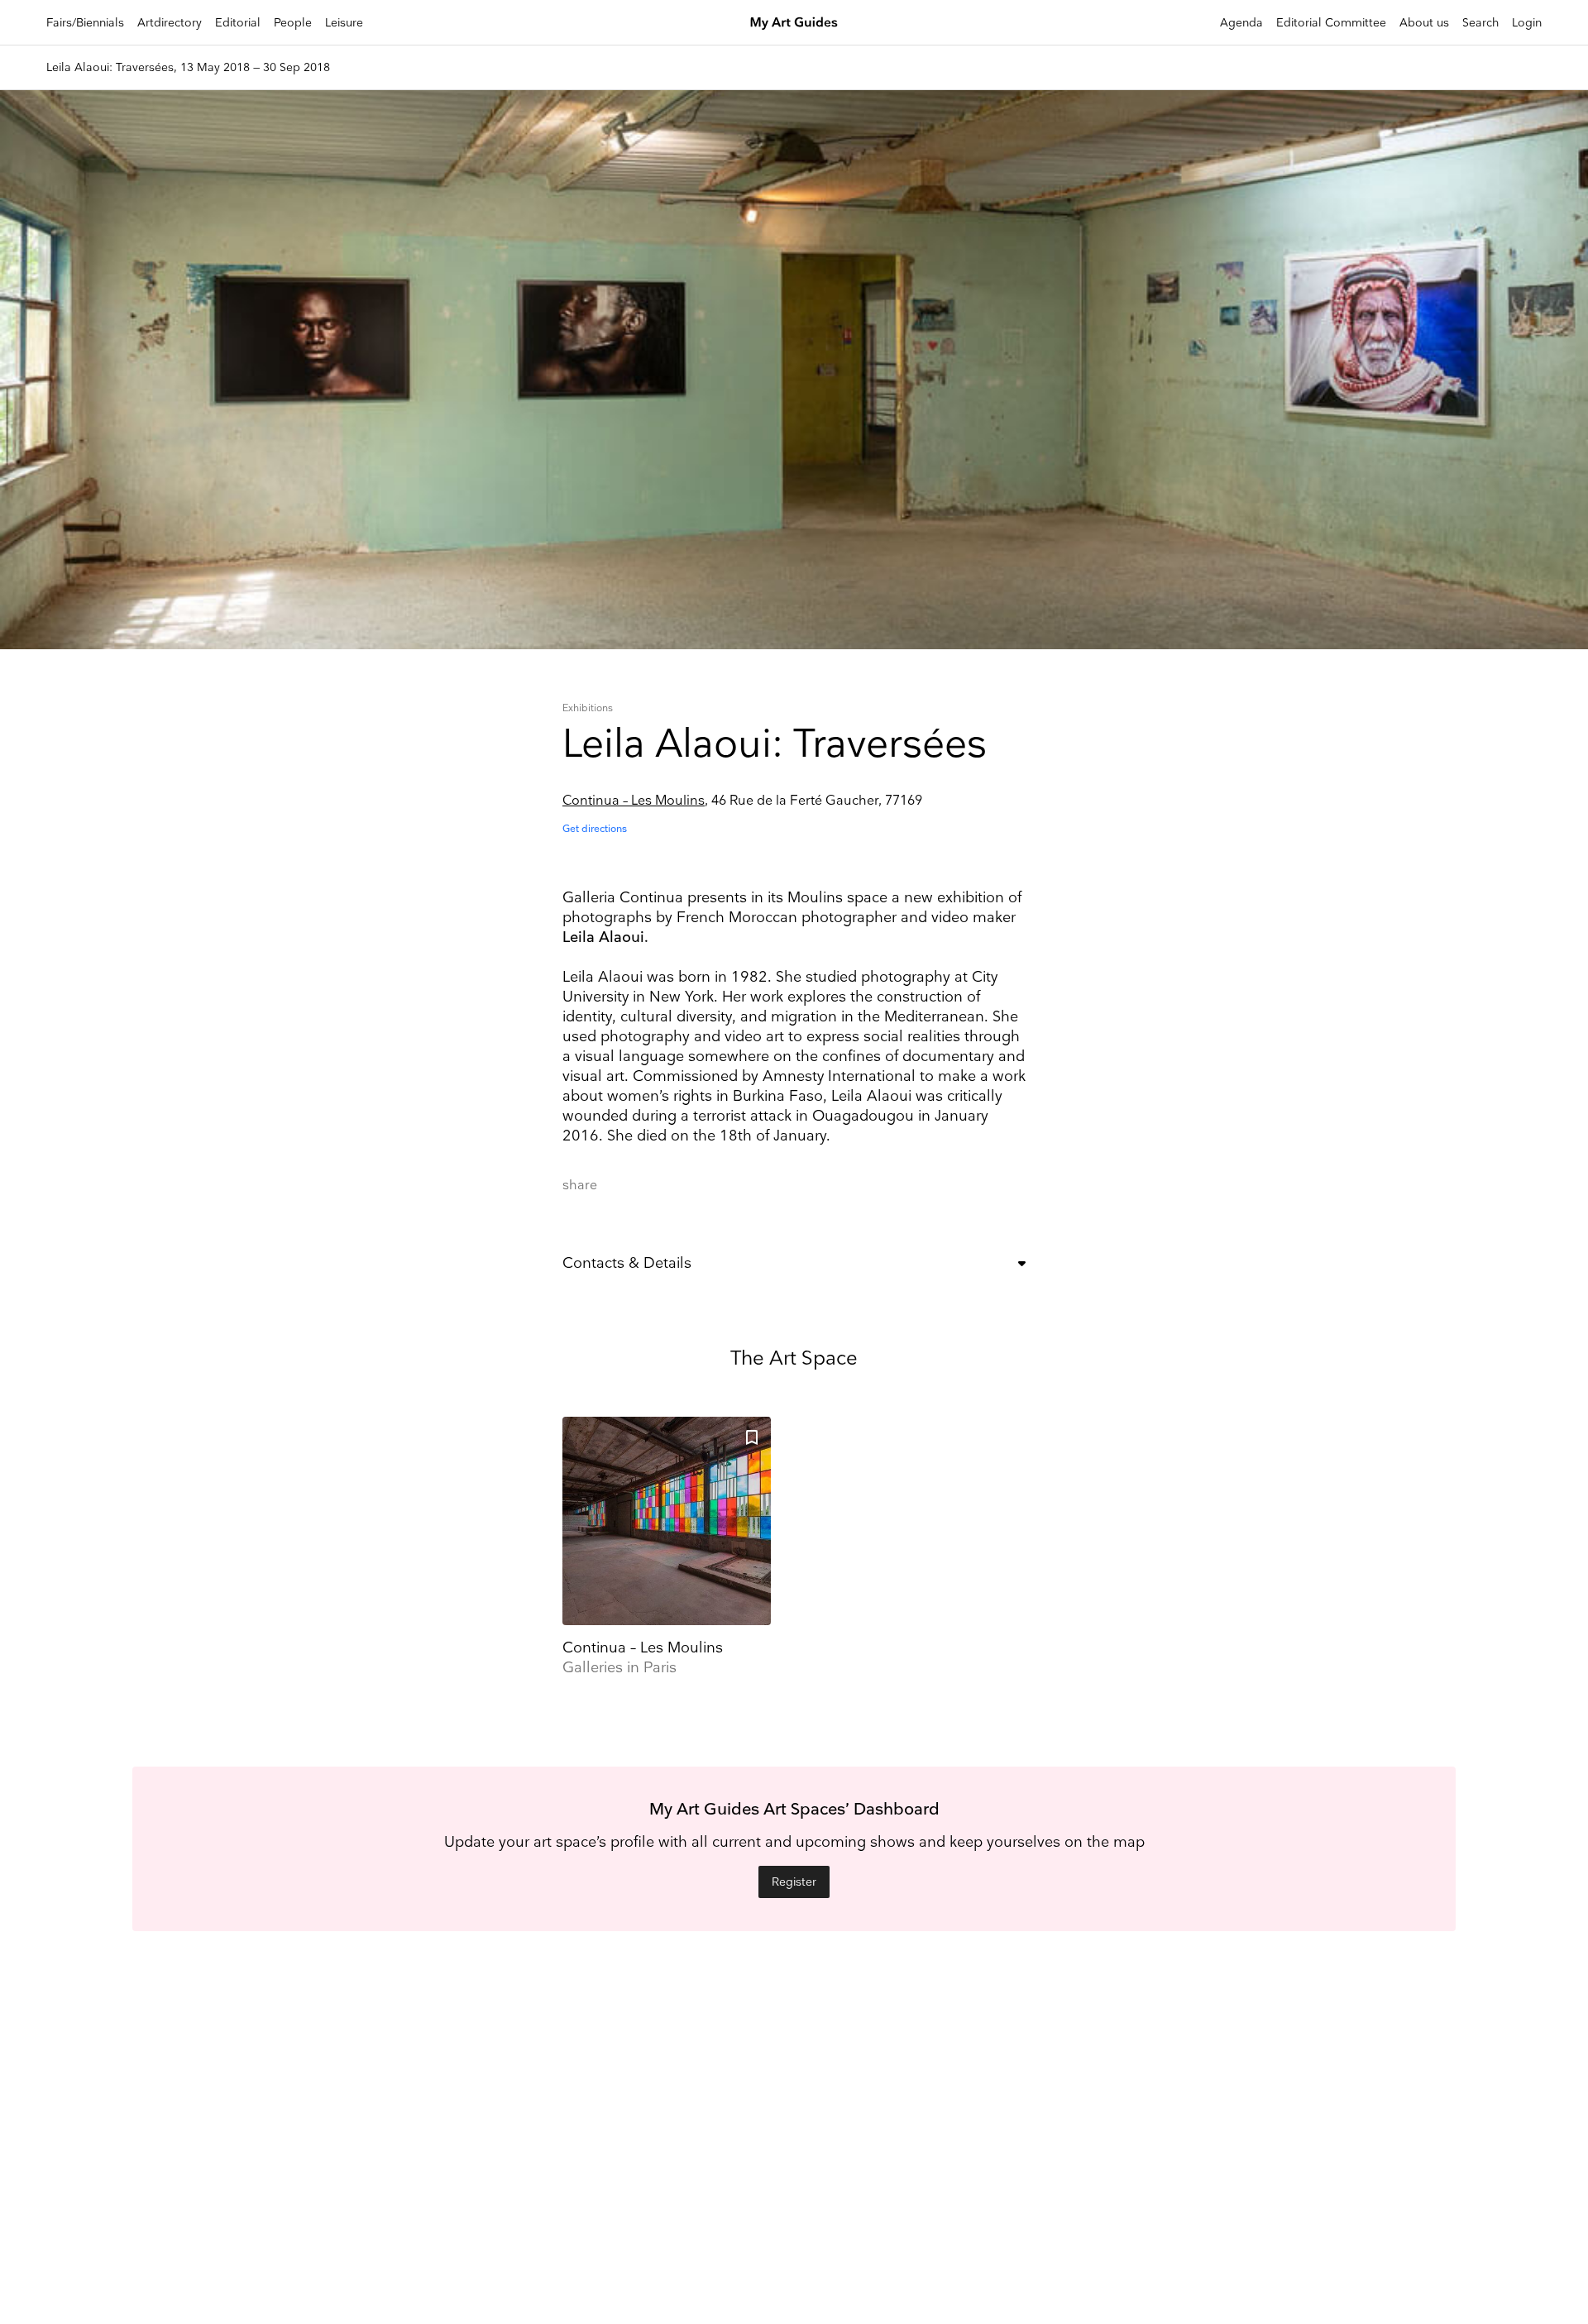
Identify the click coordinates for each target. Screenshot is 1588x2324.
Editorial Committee (1331, 23)
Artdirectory (170, 23)
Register (794, 1882)
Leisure (344, 23)
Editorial (238, 23)
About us (1424, 23)
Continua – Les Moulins (634, 801)
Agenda (1241, 23)
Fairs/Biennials (85, 23)
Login (1527, 23)
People (293, 23)
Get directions (595, 829)
